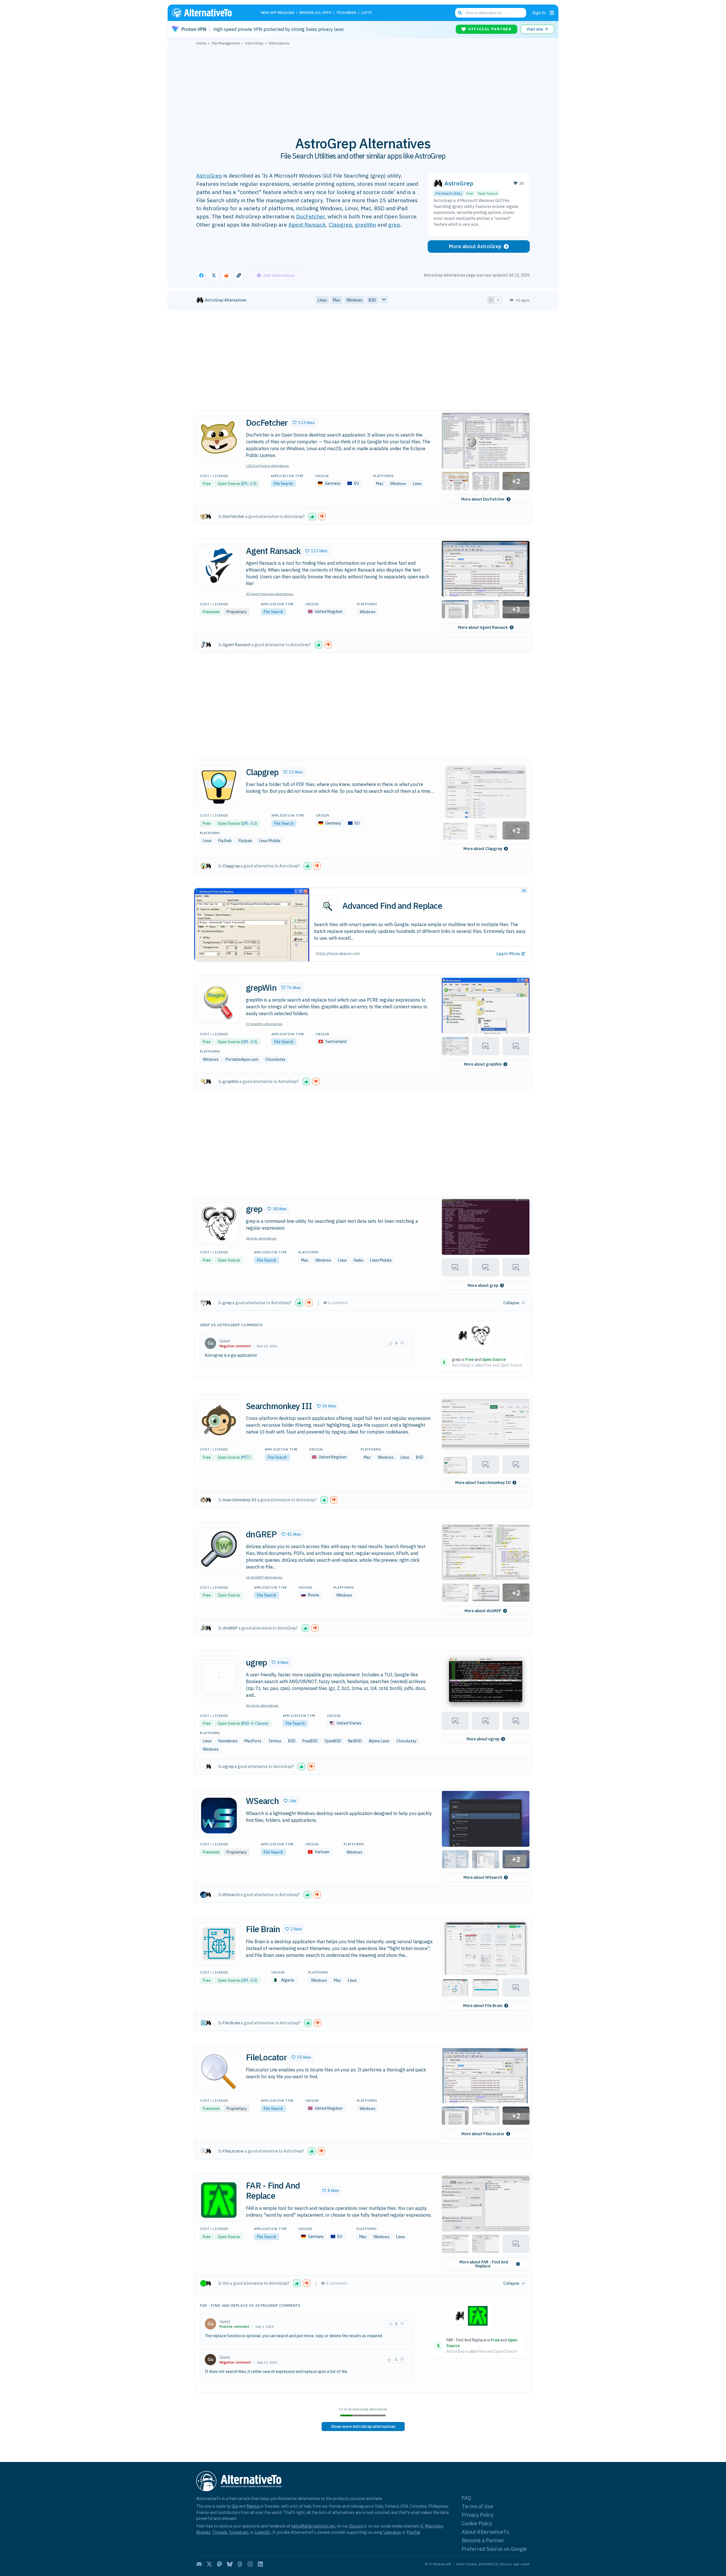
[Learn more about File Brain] (219, 1944)
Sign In (539, 13)
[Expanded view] (491, 300)
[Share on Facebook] (201, 275)
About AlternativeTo (485, 2532)
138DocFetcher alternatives (267, 466)
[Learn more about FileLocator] (219, 2072)
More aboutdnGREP (483, 1611)
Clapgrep (340, 224)
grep (394, 224)
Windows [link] (354, 300)
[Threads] (240, 2564)
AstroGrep (209, 175)
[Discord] (199, 2564)
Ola (235, 2506)
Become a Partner (483, 2540)
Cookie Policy (477, 2523)
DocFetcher (310, 216)
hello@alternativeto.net (313, 2526)
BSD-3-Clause (255, 1723)
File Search (283, 484)
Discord (356, 2526)
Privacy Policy (478, 2515)
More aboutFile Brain (483, 2006)
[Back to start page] (210, 13)
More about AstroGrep (475, 246)
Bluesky (203, 2532)
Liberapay (392, 2532)
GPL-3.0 (249, 823)
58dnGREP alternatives (264, 1577)
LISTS (367, 13)
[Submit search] (460, 13)
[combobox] (491, 13)
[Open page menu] (552, 13)
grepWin (366, 224)
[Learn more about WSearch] (219, 1816)
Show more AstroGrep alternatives (363, 2427)
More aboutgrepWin (483, 1064)
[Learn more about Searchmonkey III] (219, 1421)
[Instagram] (250, 2564)
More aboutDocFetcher (483, 499)
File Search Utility (449, 193)
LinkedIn (263, 2532)
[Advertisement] (363, 88)
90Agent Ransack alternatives (270, 594)
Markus (253, 2506)
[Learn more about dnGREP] (219, 1549)
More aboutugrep (483, 1739)
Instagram (239, 2532)
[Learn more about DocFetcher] (219, 437)
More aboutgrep (483, 1285)
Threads (220, 2532)
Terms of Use (477, 2506)
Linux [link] (322, 300)
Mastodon (434, 2526)
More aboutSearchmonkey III (483, 1483)
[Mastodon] (220, 2564)
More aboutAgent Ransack (483, 627)
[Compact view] (498, 300)
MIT (246, 1457)
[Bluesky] (230, 2564)
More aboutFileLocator (483, 2134)
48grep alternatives (261, 1238)
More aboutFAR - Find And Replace (484, 2264)
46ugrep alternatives (262, 1705)
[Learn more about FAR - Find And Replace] (219, 2200)
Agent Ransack (307, 224)
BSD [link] (372, 300)
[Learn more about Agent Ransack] (219, 566)
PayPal (413, 2532)
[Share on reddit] (226, 275)
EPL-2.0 (249, 484)
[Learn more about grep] (219, 1224)
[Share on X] (214, 275)
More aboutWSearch (483, 1877)
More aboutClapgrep (483, 849)
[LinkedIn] (260, 2564)
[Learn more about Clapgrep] (219, 787)
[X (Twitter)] (209, 2564)
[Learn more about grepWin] (219, 1002)
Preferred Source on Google (494, 2549)
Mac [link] (337, 300)
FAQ (467, 2498)
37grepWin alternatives (264, 1024)
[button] (304, 423)
